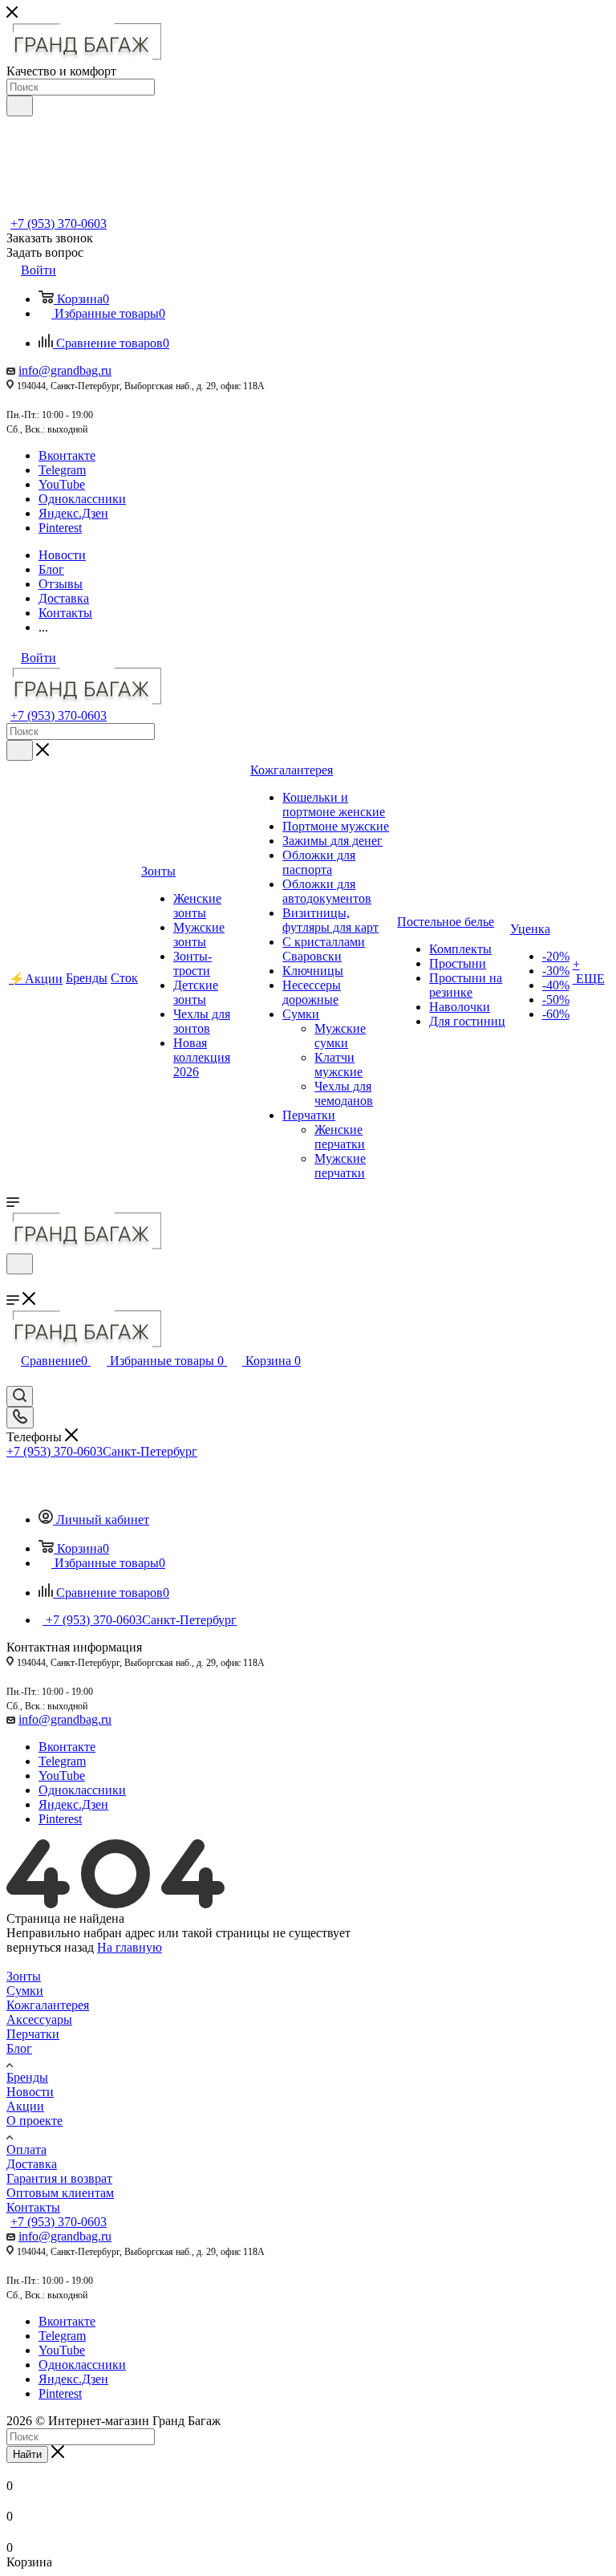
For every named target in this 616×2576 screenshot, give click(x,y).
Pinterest (60, 528)
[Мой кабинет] (14, 1284)
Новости (30, 2092)
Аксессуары (39, 2019)
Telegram (62, 470)
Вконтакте (67, 455)
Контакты (33, 2207)
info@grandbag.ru (65, 370)
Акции (25, 2106)
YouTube (62, 484)
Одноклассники (82, 499)
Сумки (25, 1991)
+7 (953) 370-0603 (59, 223)
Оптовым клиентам (60, 2193)
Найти (27, 2454)
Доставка (32, 2164)
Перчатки (33, 2034)
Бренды (27, 2077)
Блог (19, 2048)
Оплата (26, 2149)
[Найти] (20, 106)
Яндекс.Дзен (73, 513)
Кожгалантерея (48, 2005)
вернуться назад (50, 1947)
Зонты (24, 1976)
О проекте (34, 2121)
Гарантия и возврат (59, 2178)
